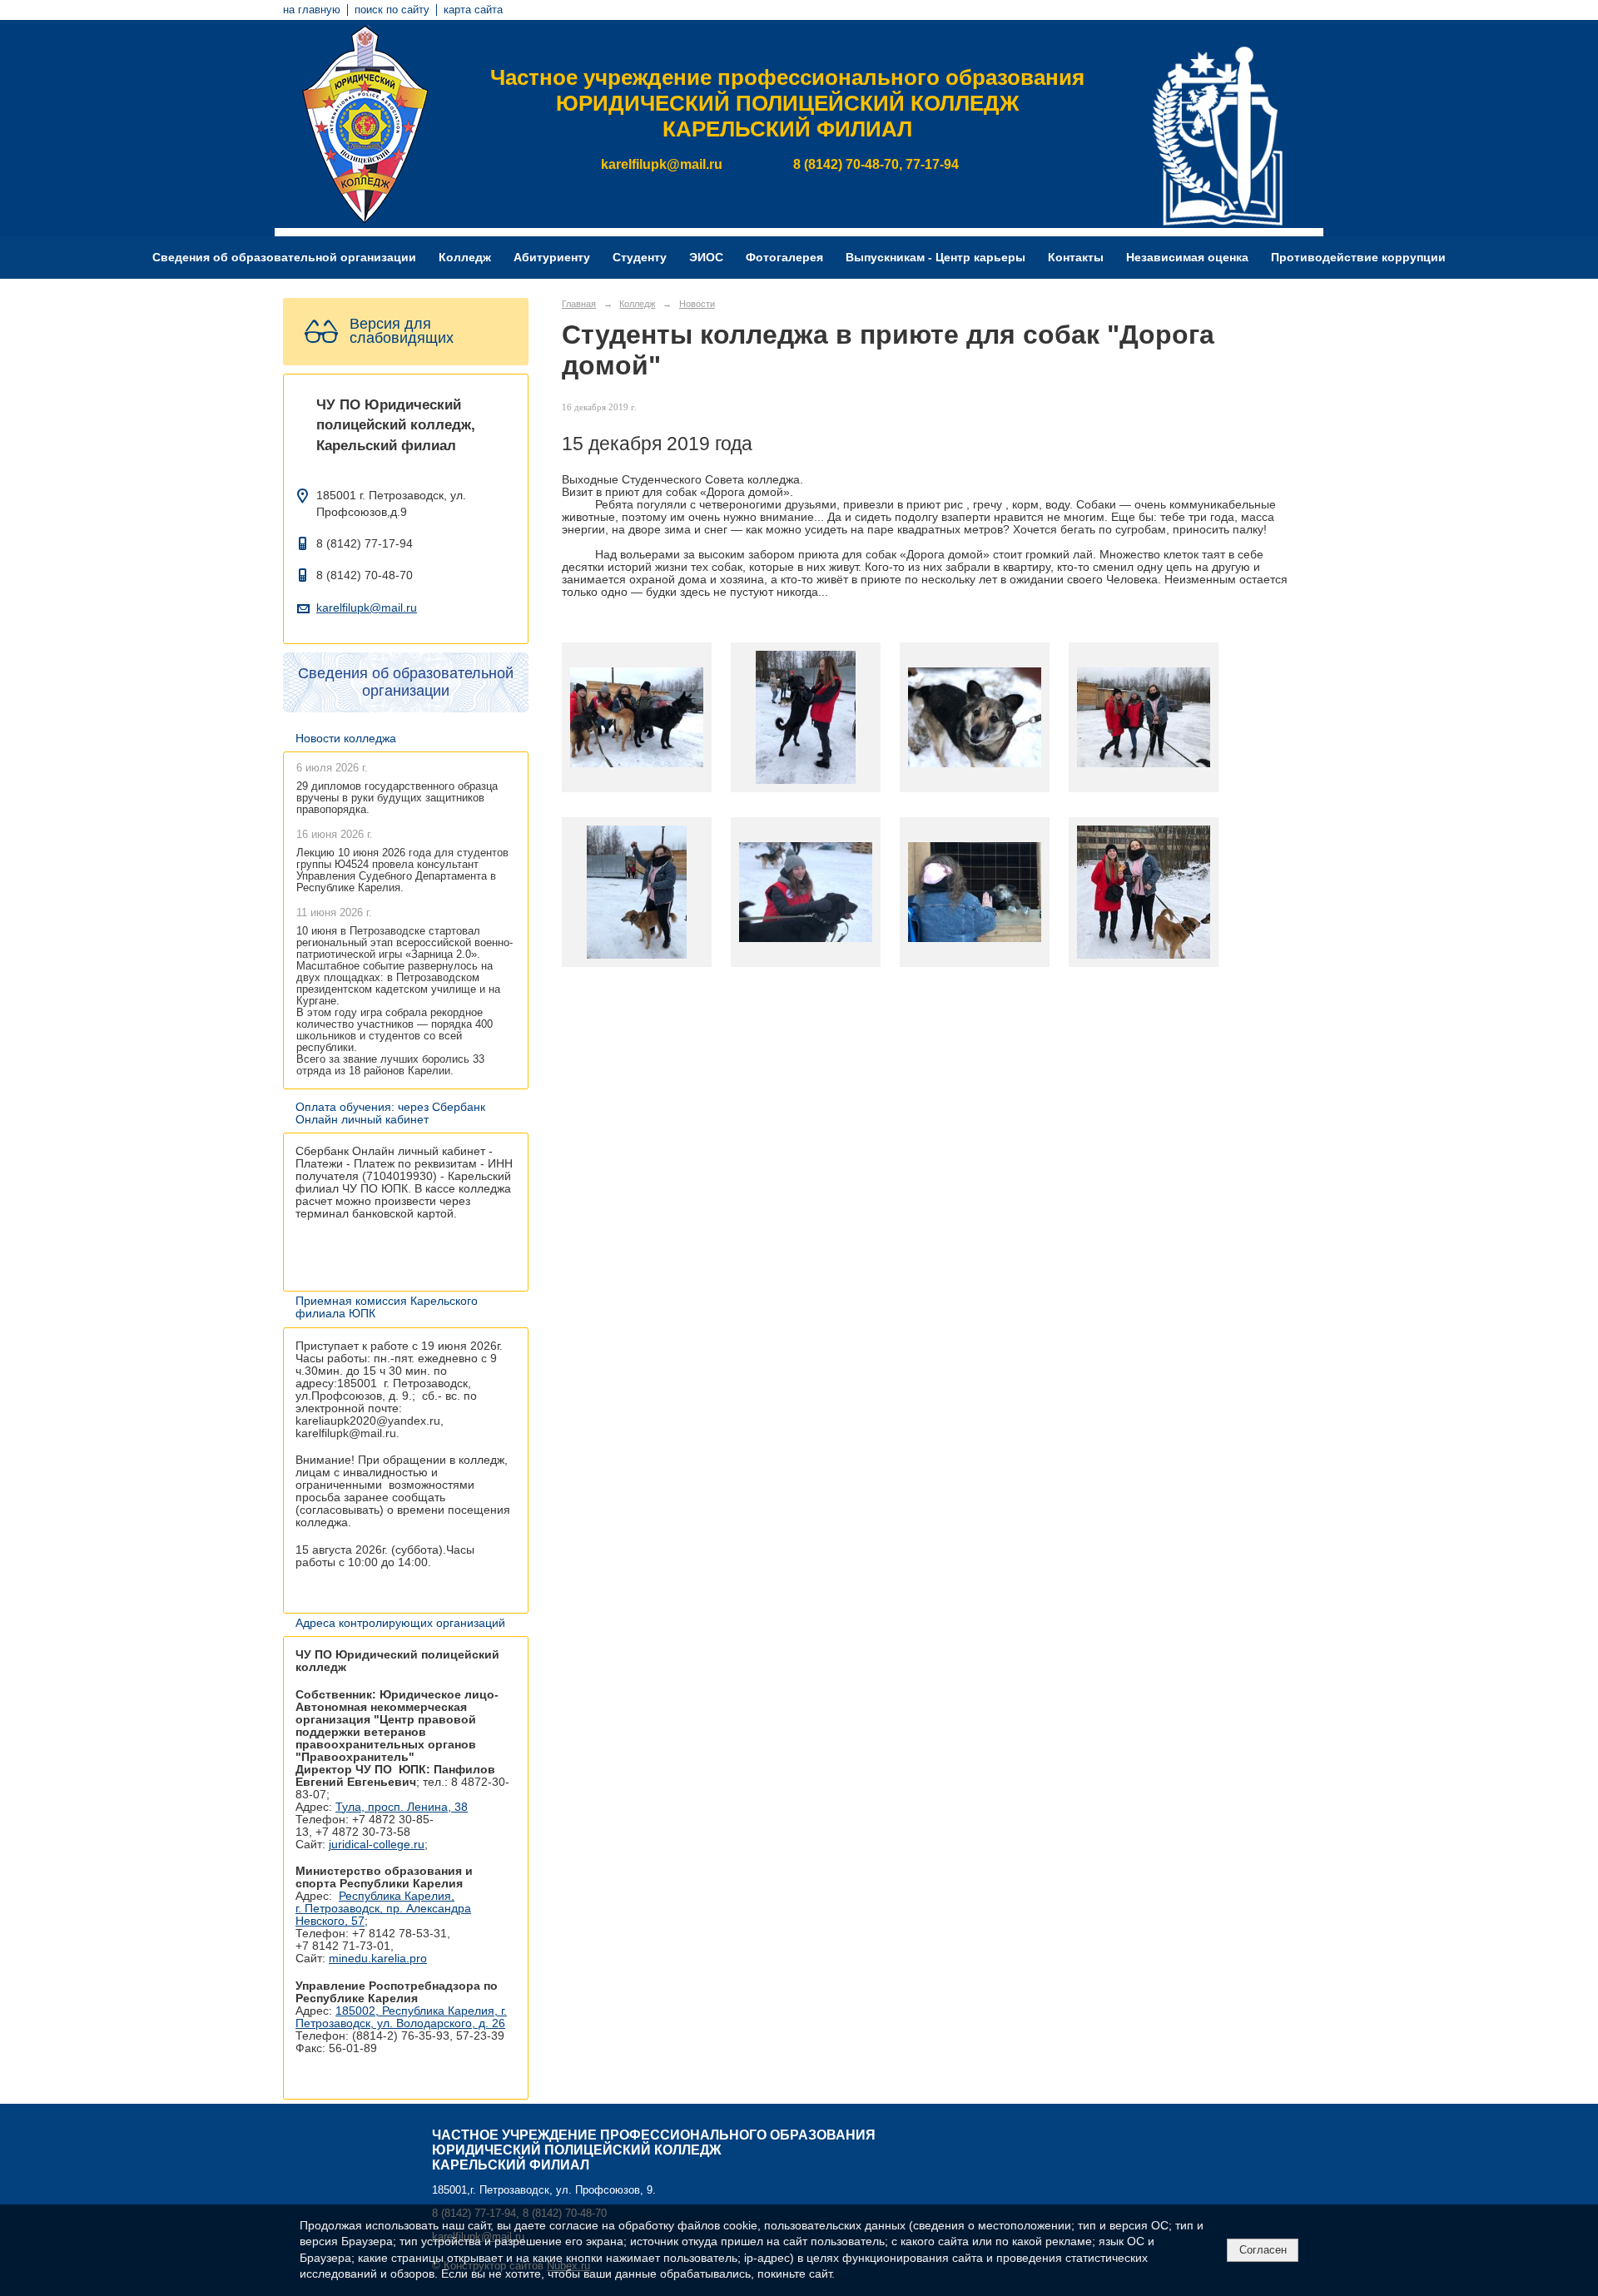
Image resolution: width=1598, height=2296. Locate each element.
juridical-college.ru (377, 1845)
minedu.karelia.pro (378, 1959)
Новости (697, 304)
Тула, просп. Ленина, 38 (402, 1807)
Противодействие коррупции (1358, 258)
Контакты (1076, 258)
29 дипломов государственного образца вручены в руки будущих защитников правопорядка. (397, 798)
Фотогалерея (784, 258)
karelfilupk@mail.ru (367, 608)
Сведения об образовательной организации (284, 258)
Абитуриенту (552, 258)
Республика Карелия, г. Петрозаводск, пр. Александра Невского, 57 (383, 1909)
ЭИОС (706, 258)
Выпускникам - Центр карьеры (935, 258)
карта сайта (473, 10)
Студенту (640, 258)
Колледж (465, 258)
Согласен (1263, 2250)
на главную (312, 10)
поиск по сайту (392, 10)
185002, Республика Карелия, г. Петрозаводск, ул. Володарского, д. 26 (401, 2017)
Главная (579, 304)
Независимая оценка (1187, 258)
